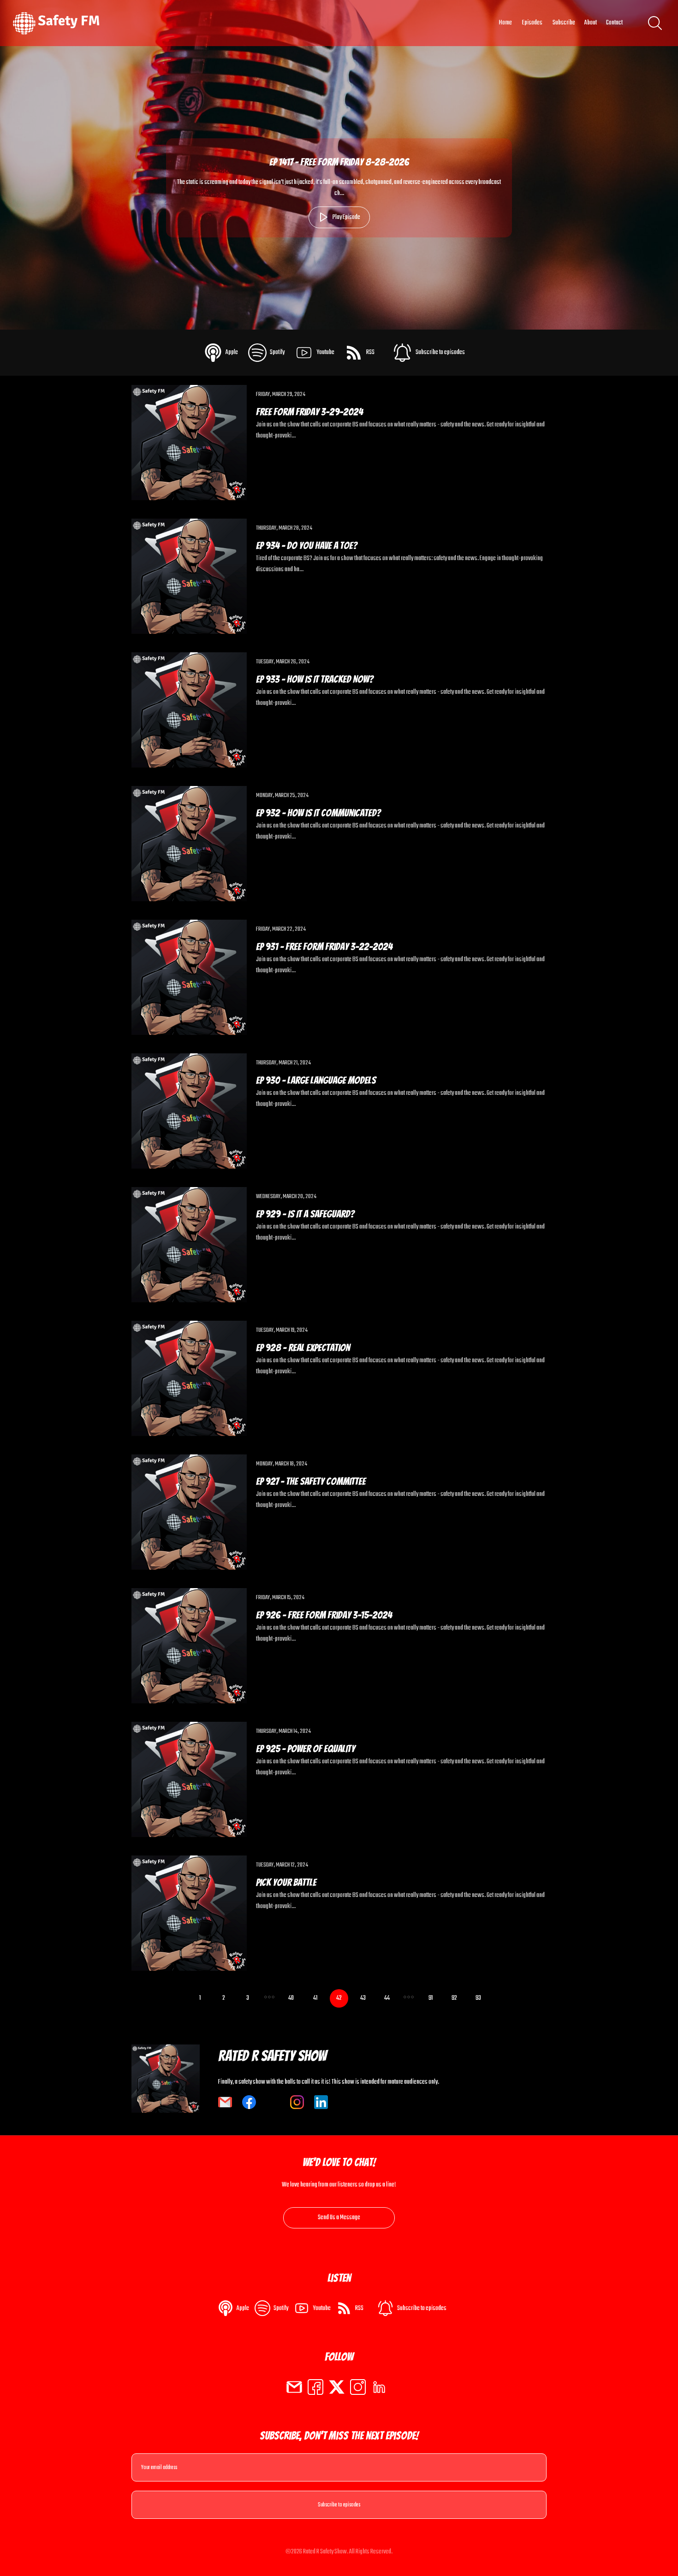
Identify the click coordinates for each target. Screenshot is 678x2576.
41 (315, 1998)
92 (454, 1998)
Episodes (532, 23)
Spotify (277, 352)
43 (363, 1998)
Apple (232, 352)
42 (339, 1998)
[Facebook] (315, 2387)
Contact (614, 23)
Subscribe (564, 23)
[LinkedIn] (379, 2387)
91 (431, 1998)
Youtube (325, 352)
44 (387, 1998)
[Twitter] (337, 2387)
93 (478, 1998)
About (591, 23)
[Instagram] (358, 2387)
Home (505, 23)
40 (291, 1998)
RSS (370, 352)
